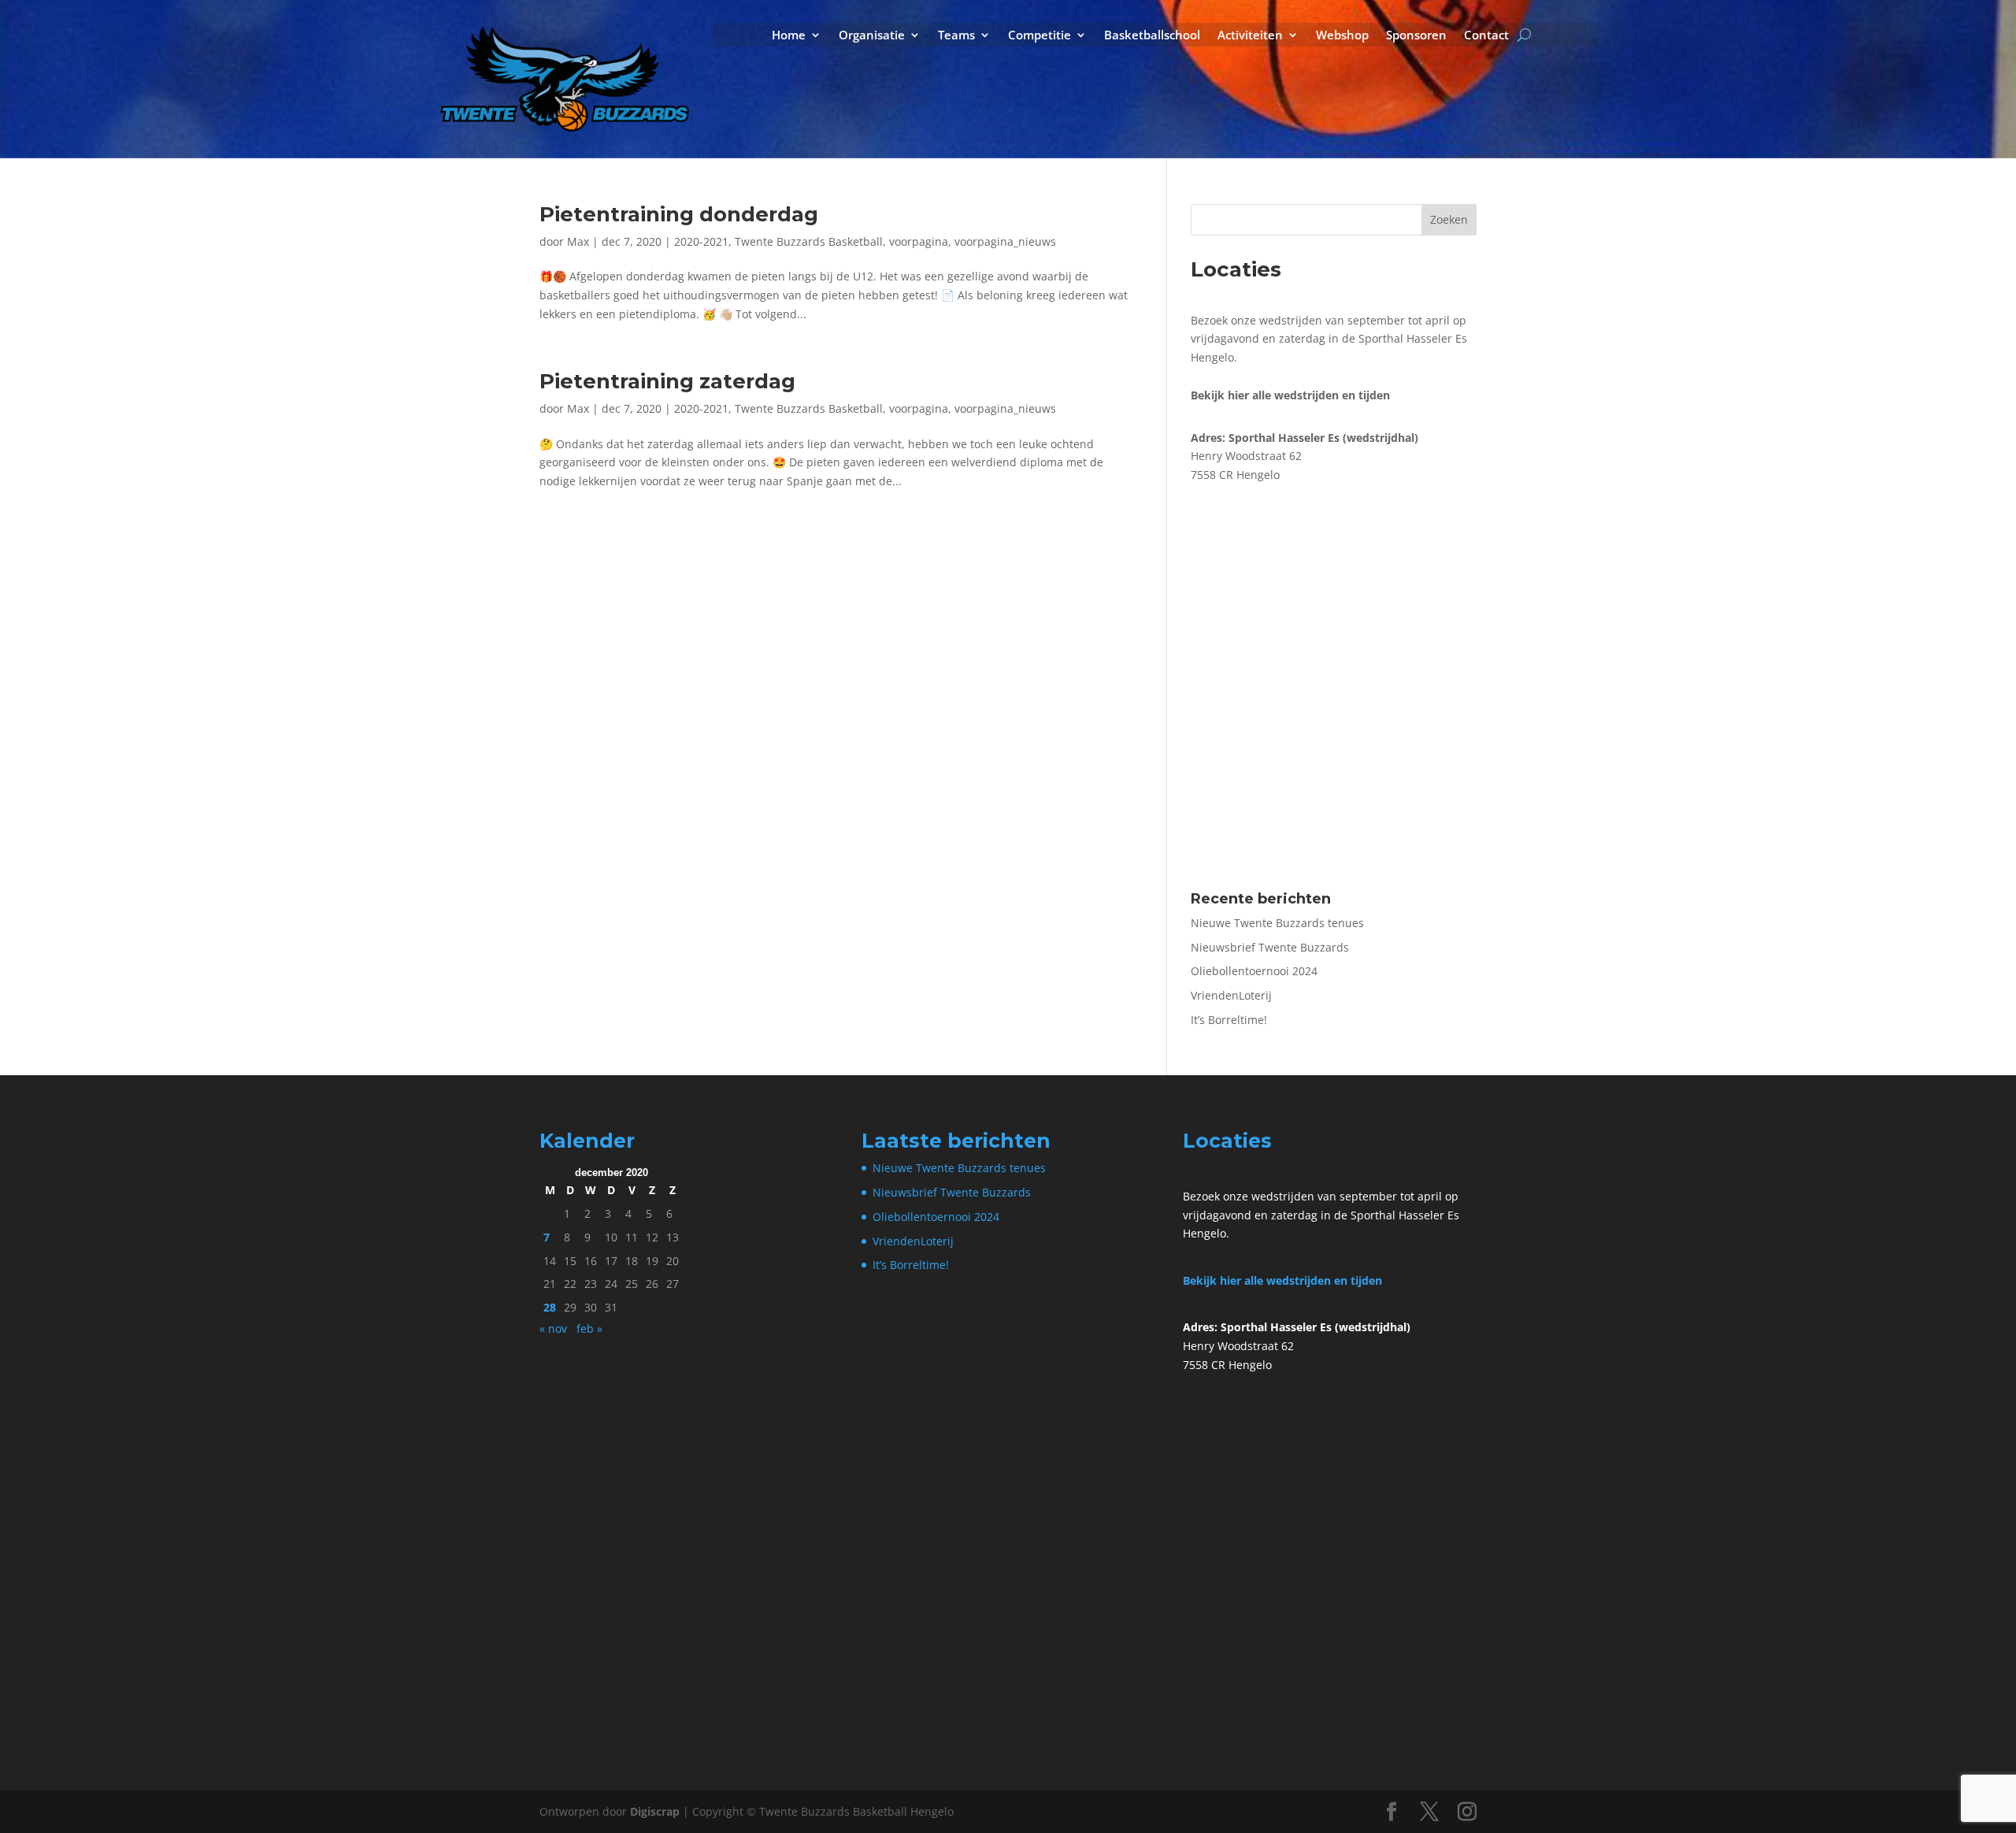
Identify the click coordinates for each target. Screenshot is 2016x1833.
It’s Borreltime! (1229, 1020)
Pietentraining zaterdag (667, 381)
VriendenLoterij (1231, 995)
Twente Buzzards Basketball (809, 241)
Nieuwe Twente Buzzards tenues (1277, 923)
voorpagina (919, 241)
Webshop (1342, 36)
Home (789, 36)
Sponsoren (1416, 36)
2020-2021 (701, 241)
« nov (553, 1328)
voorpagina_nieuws (1005, 241)
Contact (1486, 36)
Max (578, 241)
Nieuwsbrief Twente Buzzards (1270, 947)
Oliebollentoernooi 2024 (1254, 971)
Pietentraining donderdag (679, 214)
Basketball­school (1152, 36)
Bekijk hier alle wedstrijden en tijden (1282, 1280)
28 (550, 1307)
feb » (589, 1328)
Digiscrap (655, 1811)
